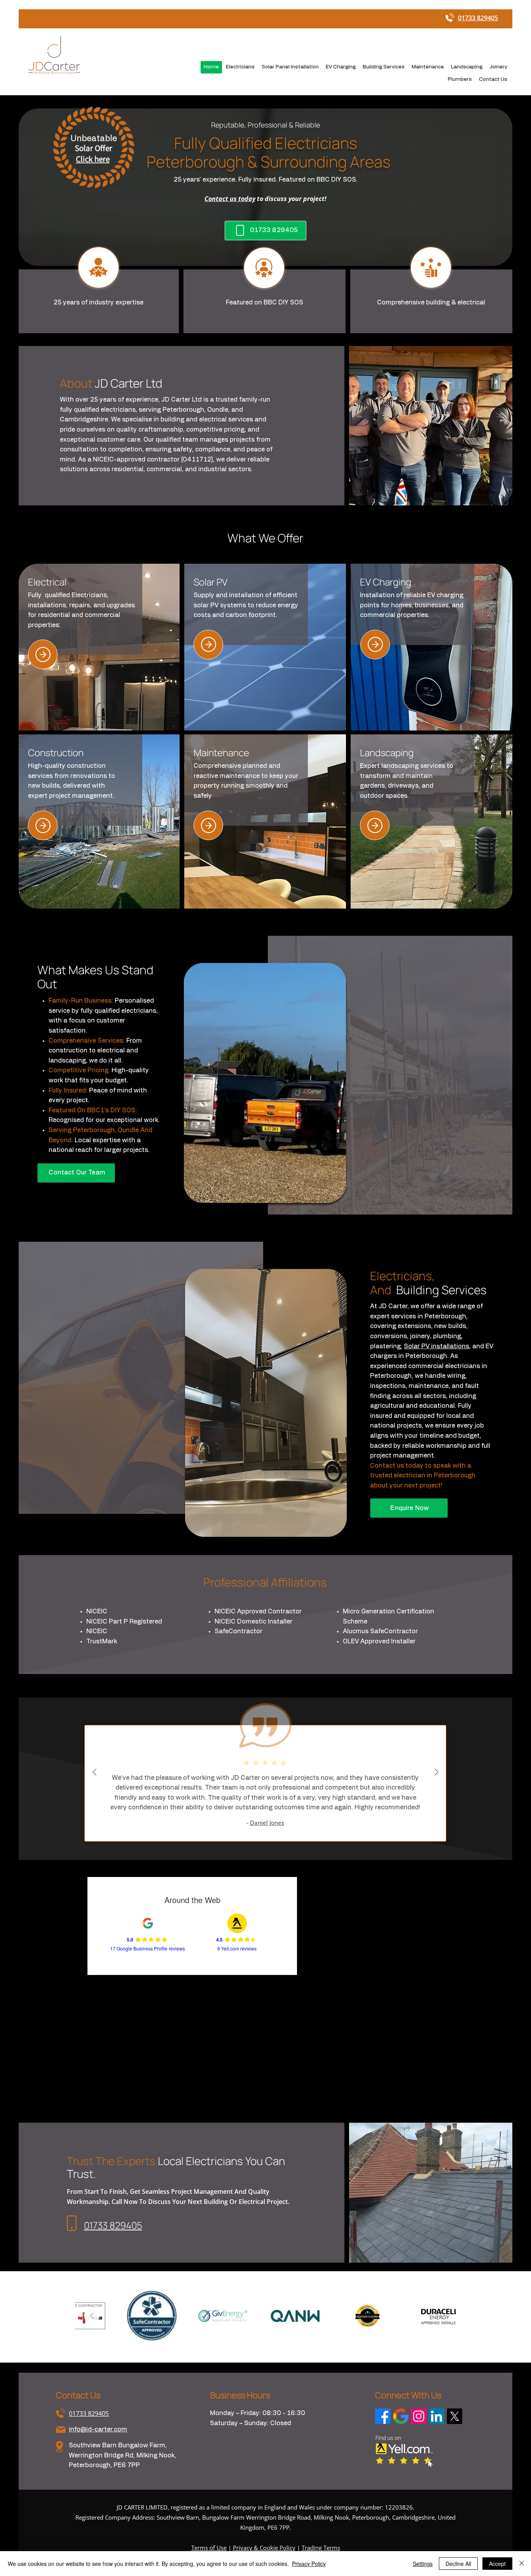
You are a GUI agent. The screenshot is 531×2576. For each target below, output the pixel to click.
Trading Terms (321, 2548)
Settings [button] (423, 2564)
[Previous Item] (92, 2316)
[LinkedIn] (437, 2416)
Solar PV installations (437, 1346)
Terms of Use (209, 2548)
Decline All (458, 2564)
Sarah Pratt (267, 1803)
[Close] (522, 2564)
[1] (43, 654)
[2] (208, 645)
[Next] (437, 1773)
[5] (208, 825)
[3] (375, 645)
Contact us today (230, 199)
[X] (454, 2416)
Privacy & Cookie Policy (264, 2548)
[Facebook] (383, 2416)
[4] (43, 825)
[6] (375, 825)
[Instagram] (419, 2416)
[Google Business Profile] (401, 2416)
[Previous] (94, 1773)
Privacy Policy (309, 2564)
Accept (497, 2564)
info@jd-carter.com (98, 2429)
